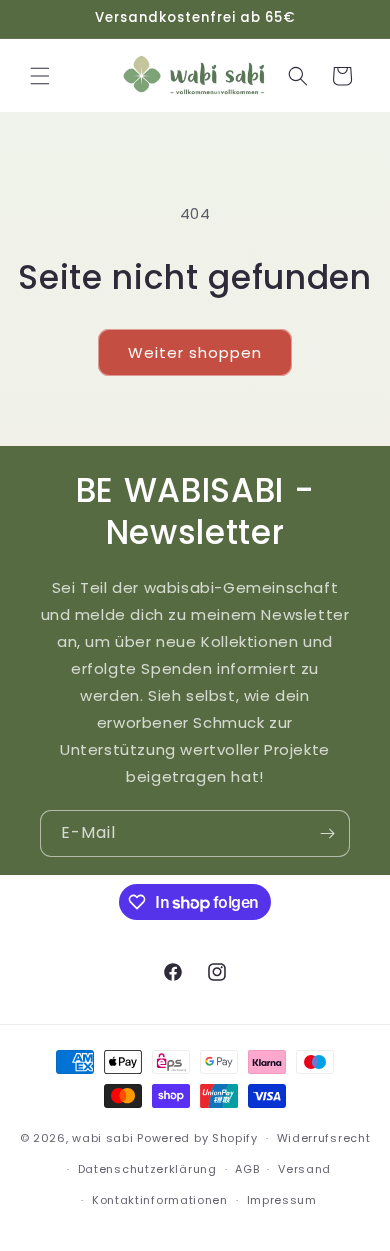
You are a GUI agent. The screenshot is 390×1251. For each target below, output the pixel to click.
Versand (304, 1169)
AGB (247, 1169)
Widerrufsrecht (324, 1138)
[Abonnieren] (327, 833)
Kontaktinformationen (160, 1200)
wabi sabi (102, 1138)
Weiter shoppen (195, 352)
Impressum (282, 1200)
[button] (40, 76)
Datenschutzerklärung (147, 1169)
